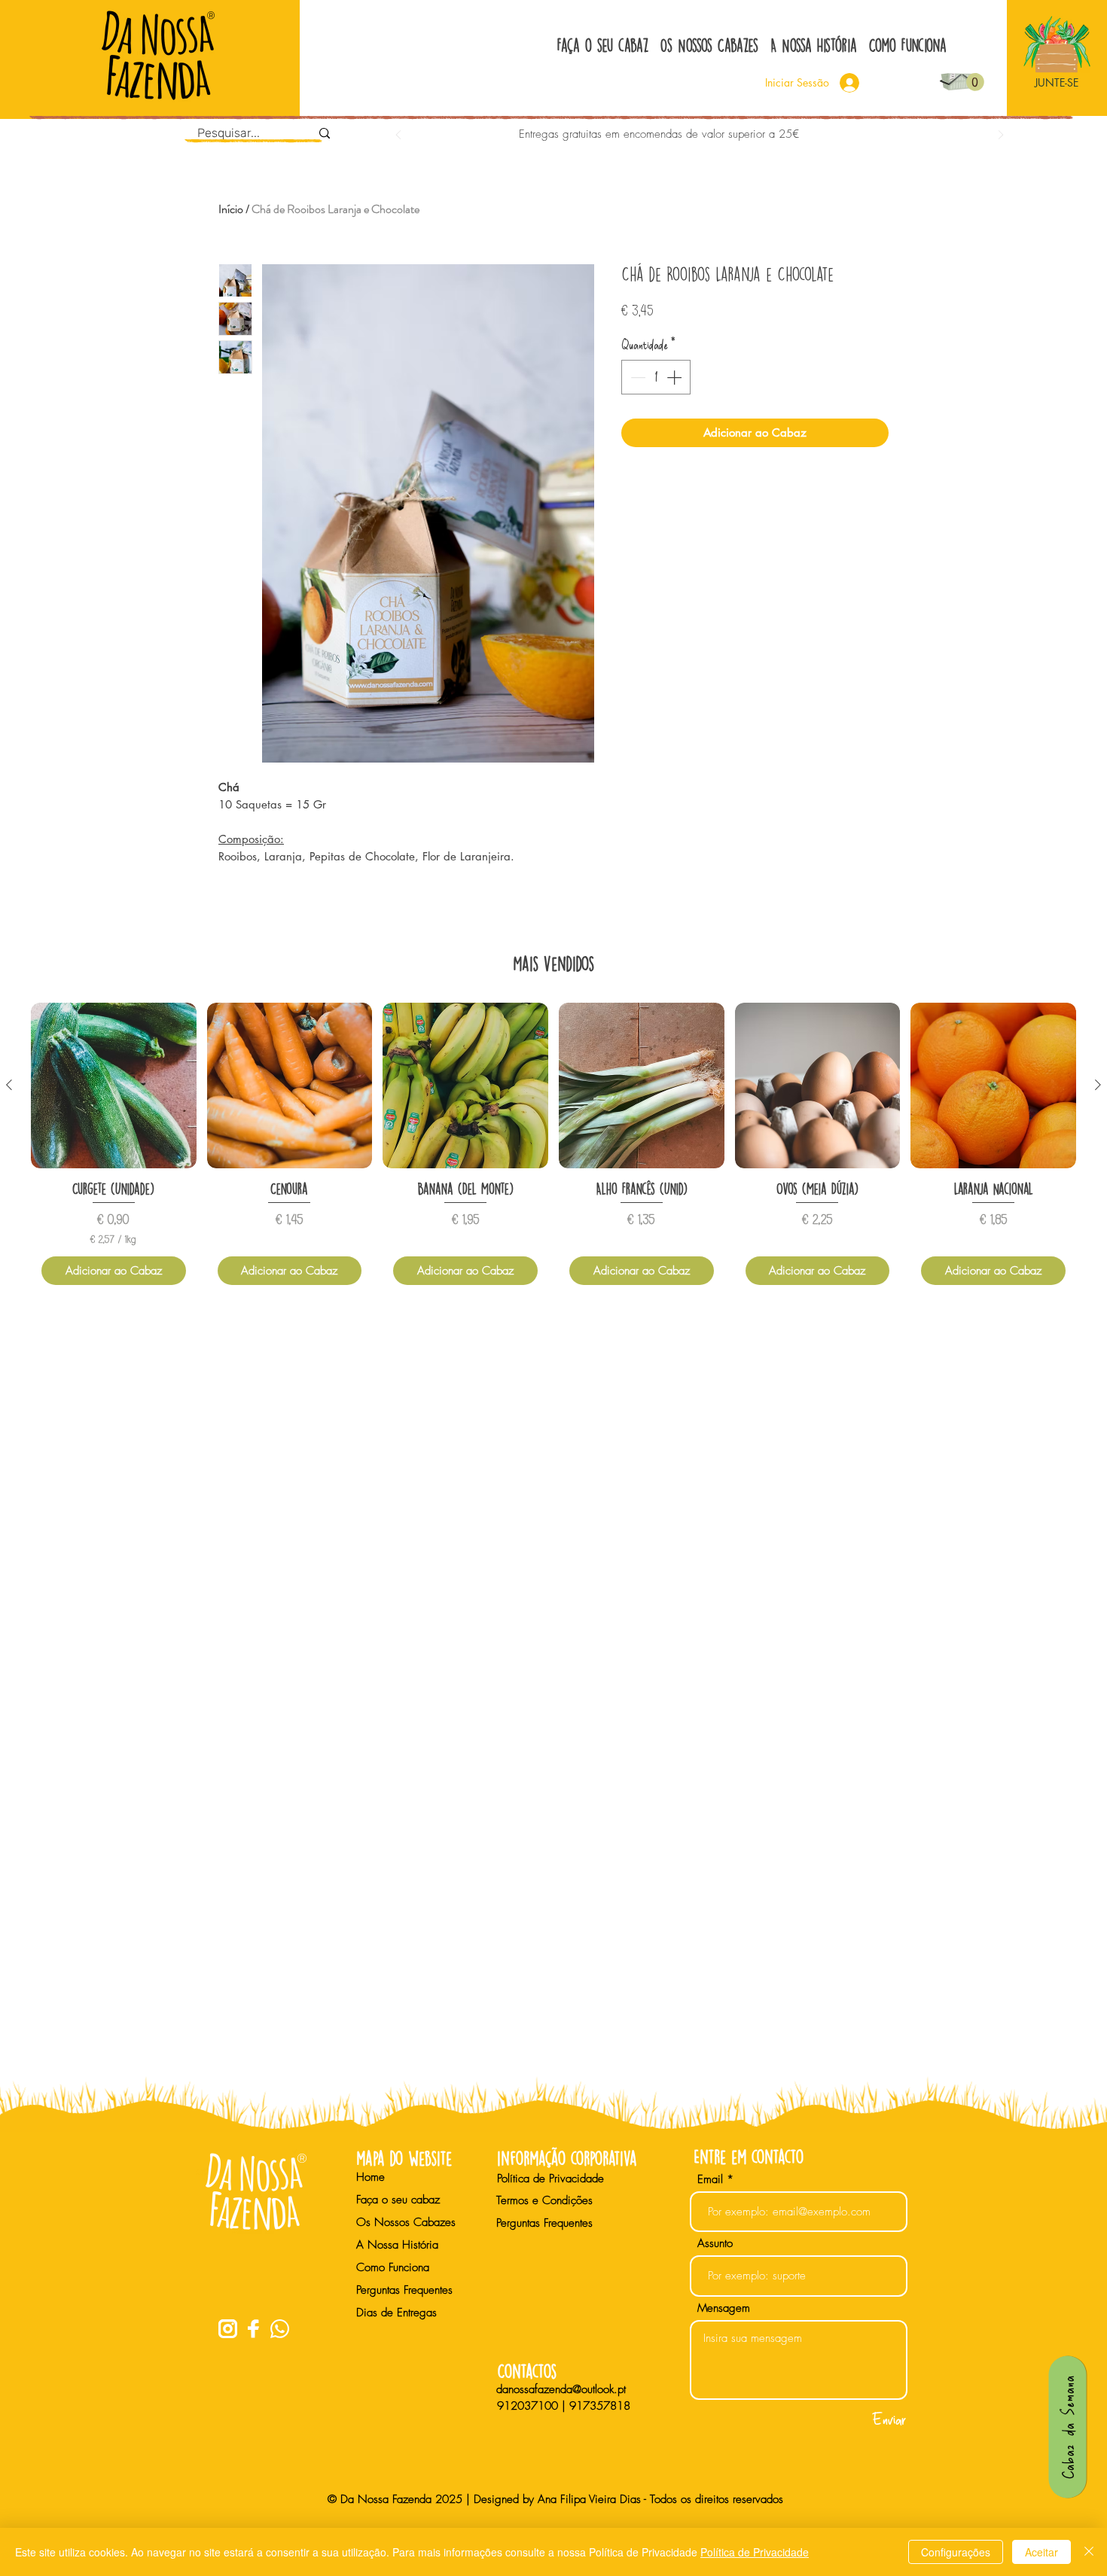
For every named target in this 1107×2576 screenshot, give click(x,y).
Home (371, 2177)
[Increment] (675, 377)
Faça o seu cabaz (398, 2200)
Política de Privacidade (755, 2552)
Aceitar (1041, 2552)
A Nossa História (397, 2245)
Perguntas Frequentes (404, 2290)
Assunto (715, 2244)
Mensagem (724, 2308)
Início (231, 209)
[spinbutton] (656, 377)
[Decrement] (636, 377)
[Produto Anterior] (9, 1085)
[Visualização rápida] (114, 1086)
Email (710, 2180)
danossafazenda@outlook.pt (561, 2389)
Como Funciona (393, 2267)
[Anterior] (398, 136)
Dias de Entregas (396, 2313)
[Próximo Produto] (1098, 1085)
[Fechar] (1089, 2552)
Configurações (956, 2552)
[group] (553, 1149)
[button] (975, 82)
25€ (789, 134)
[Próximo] (1001, 136)
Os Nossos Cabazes (406, 2222)
